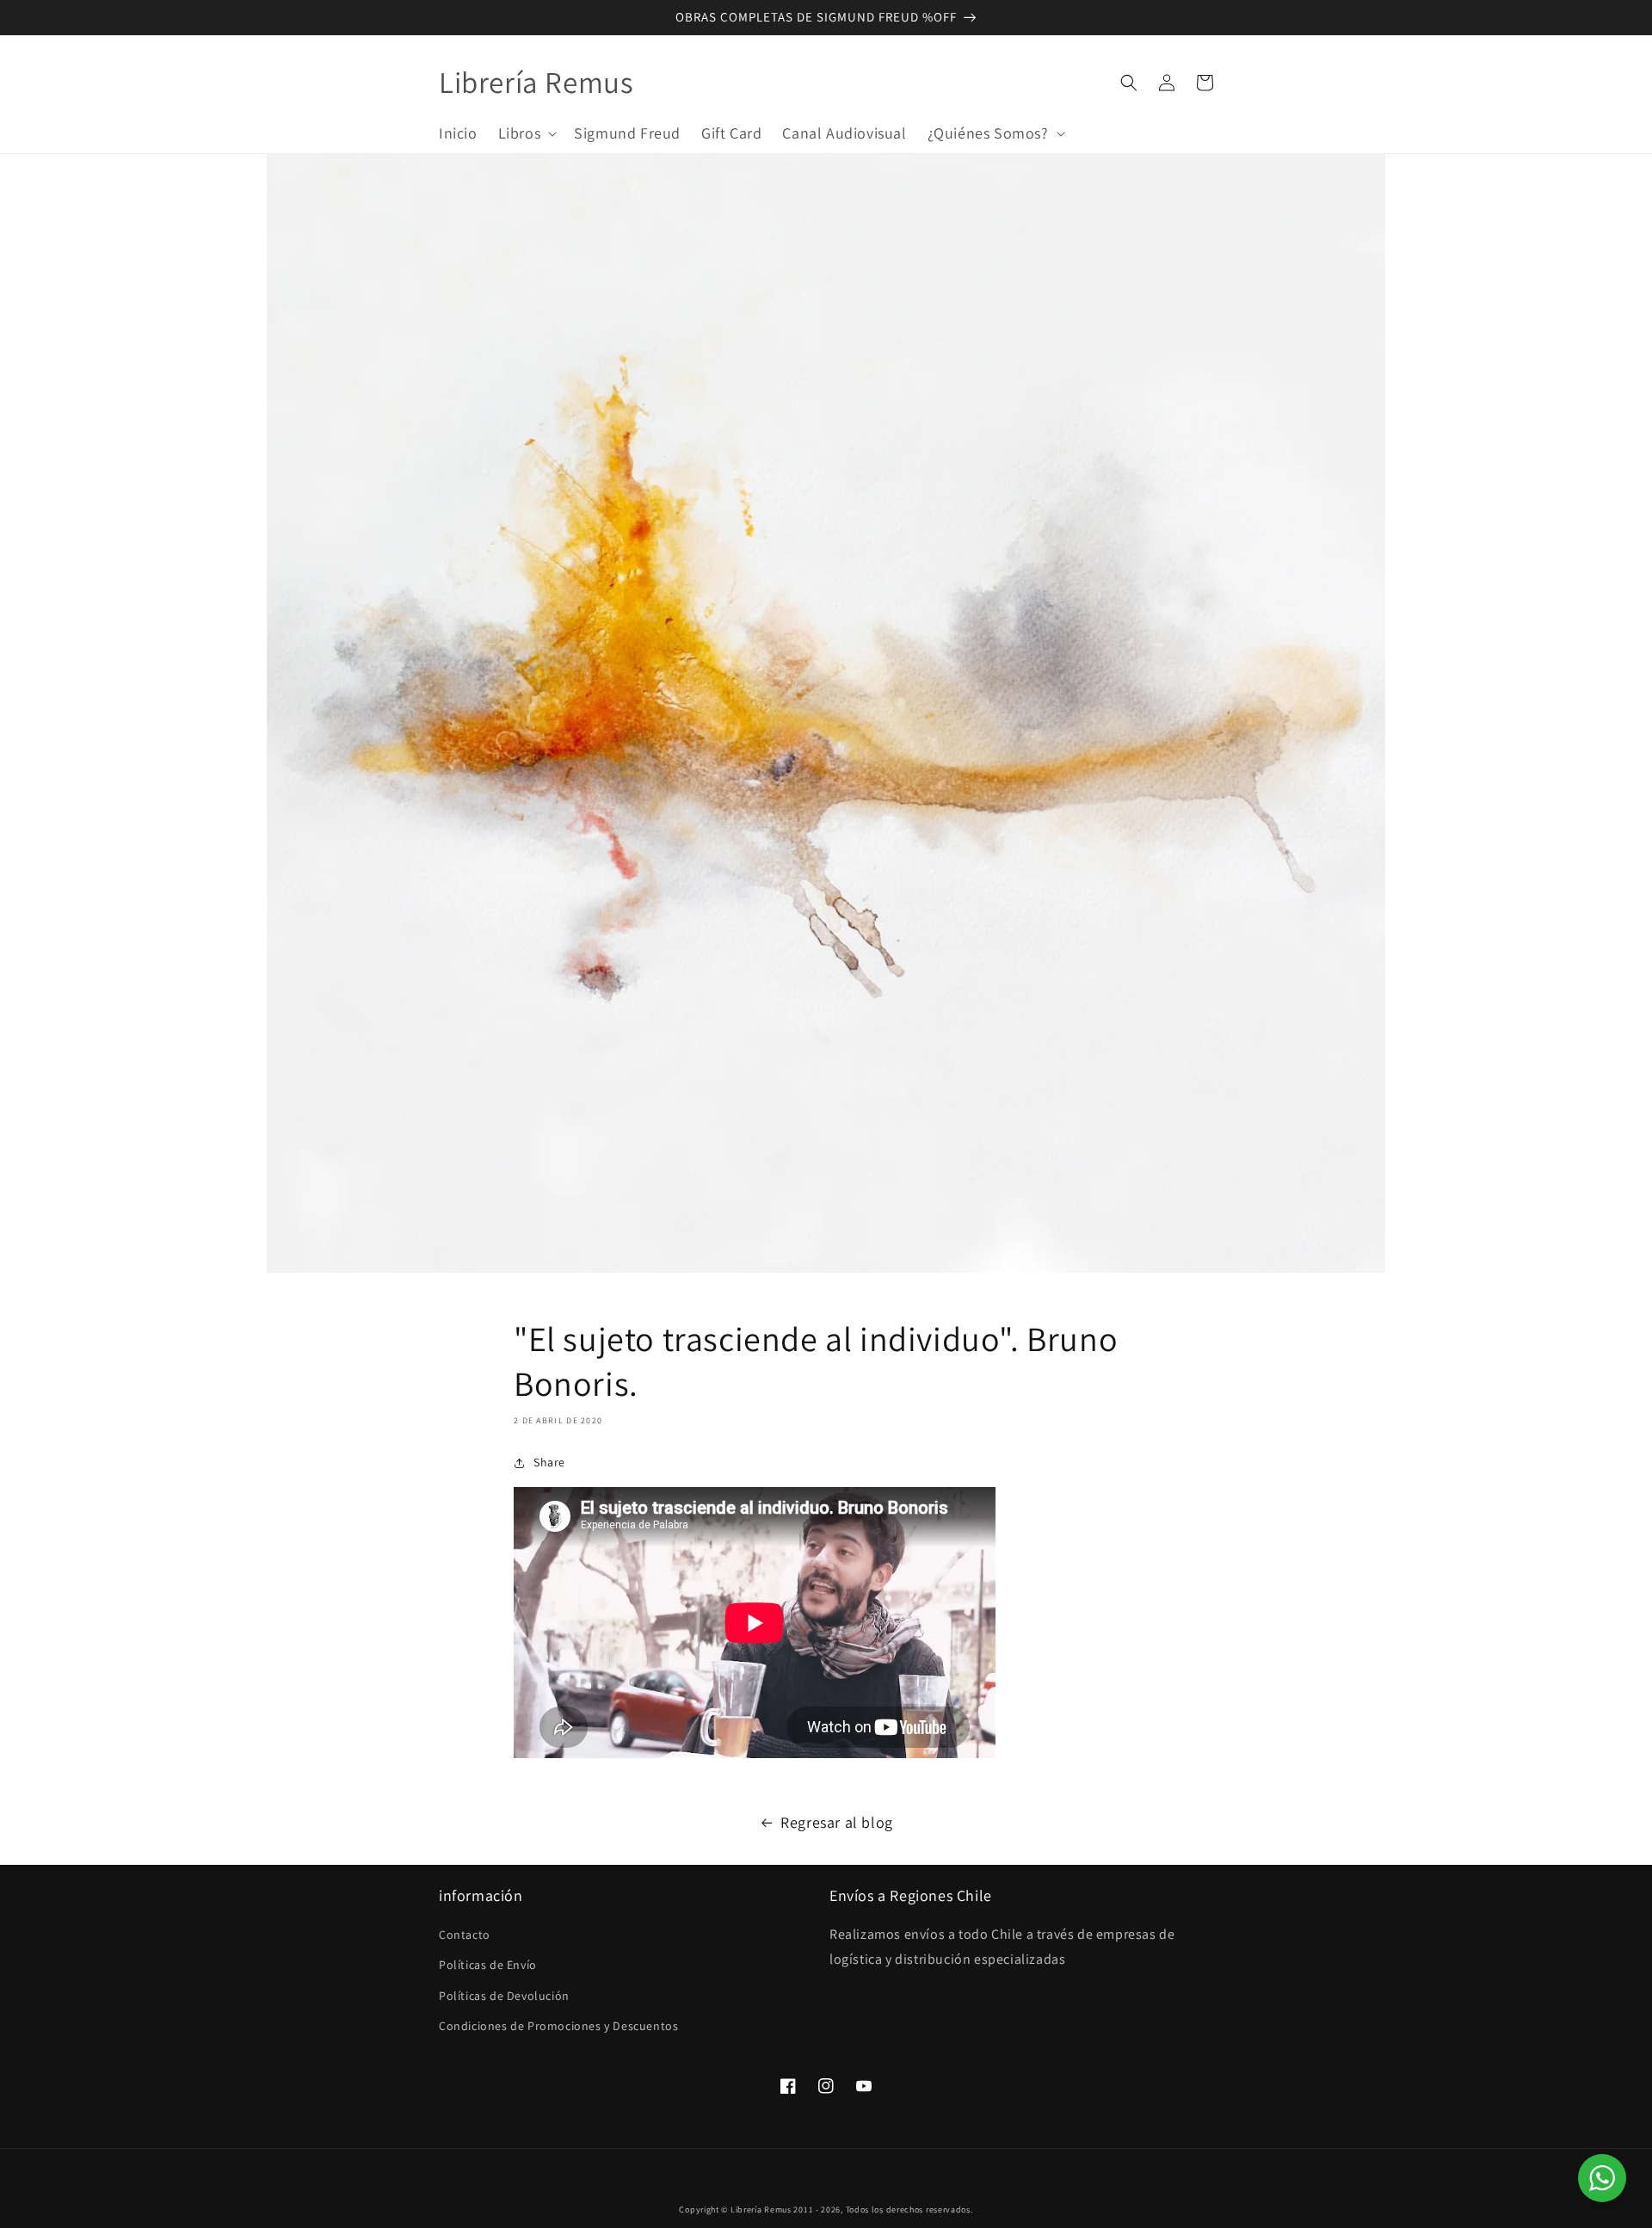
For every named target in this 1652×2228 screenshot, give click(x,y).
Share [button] (549, 1462)
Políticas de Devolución (504, 1996)
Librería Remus (761, 2209)
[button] (526, 133)
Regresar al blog (837, 1822)
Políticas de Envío (488, 1965)
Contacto (465, 1935)
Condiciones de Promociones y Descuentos (558, 2026)
